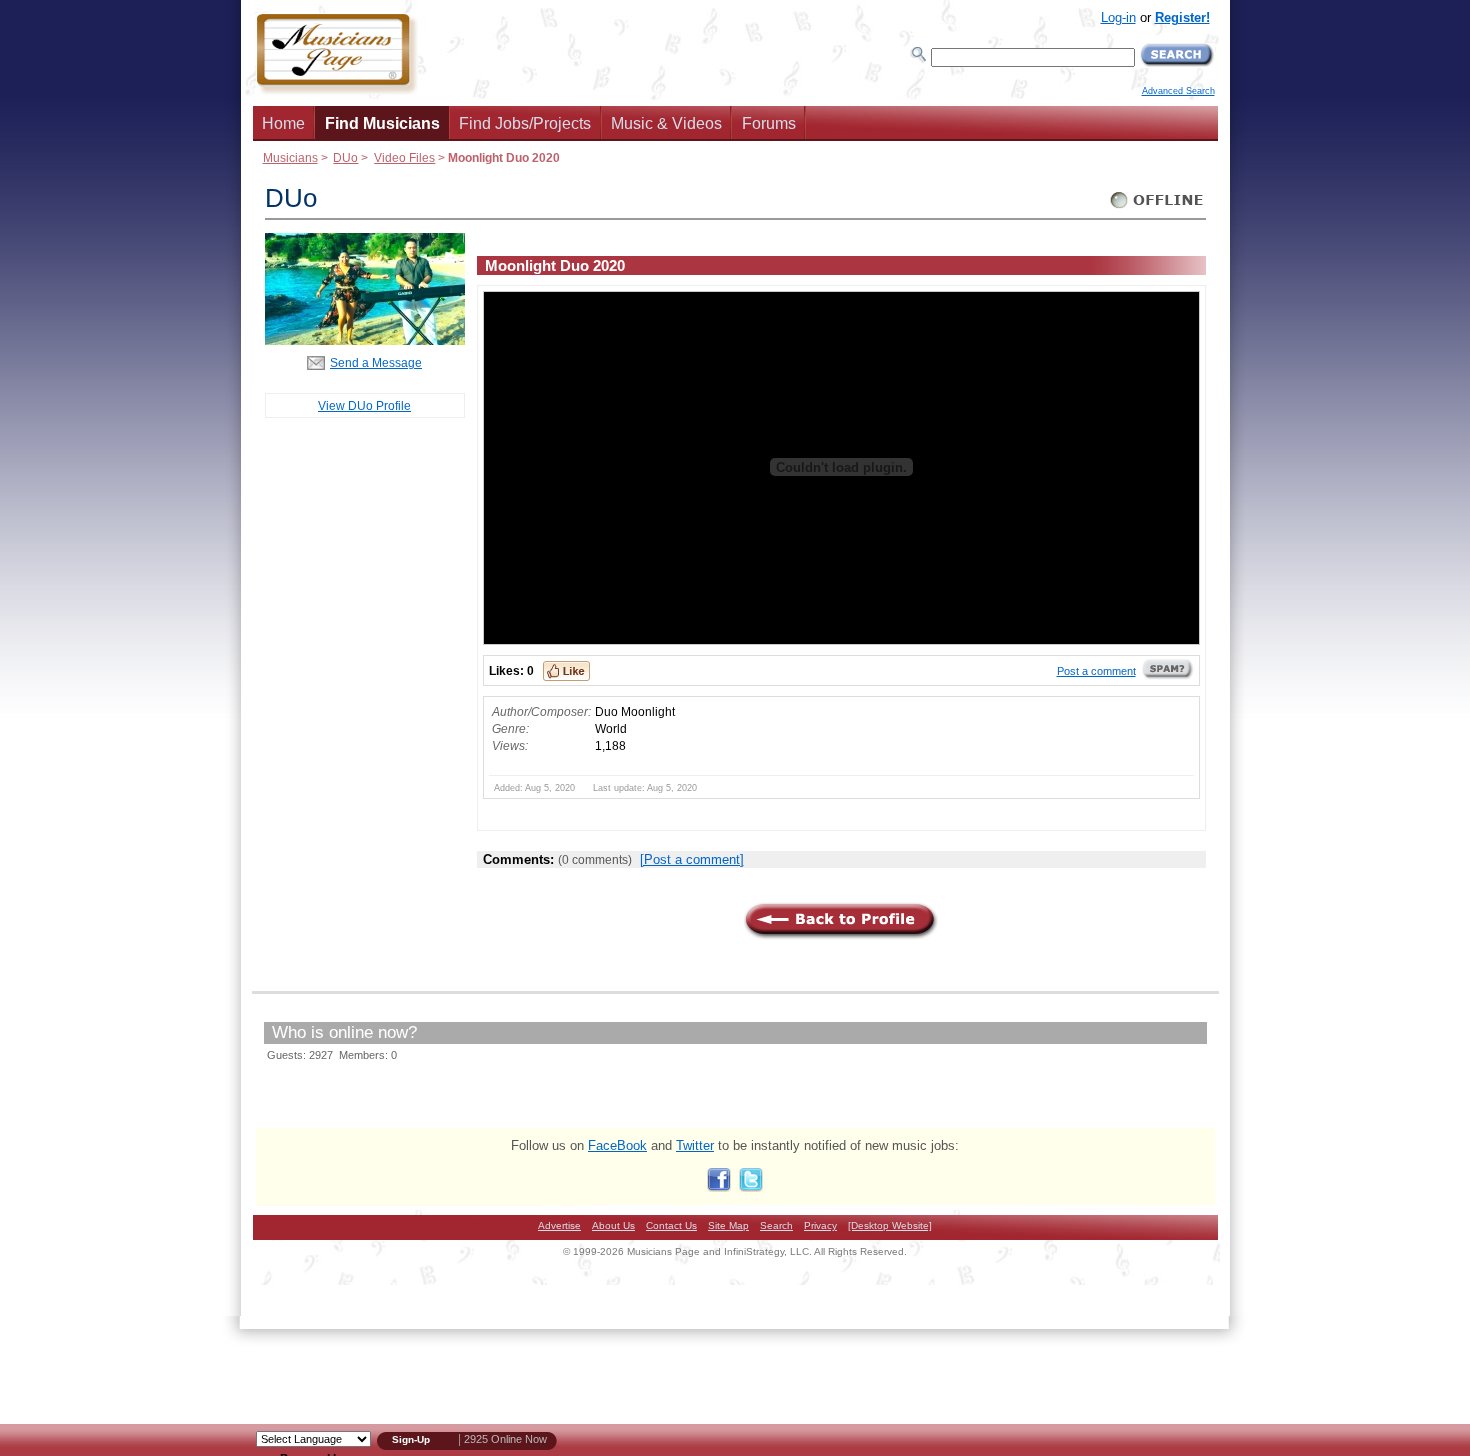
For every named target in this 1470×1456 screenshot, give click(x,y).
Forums (769, 123)
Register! (1182, 17)
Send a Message (376, 362)
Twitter (695, 1145)
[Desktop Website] (890, 1225)
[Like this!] (566, 671)
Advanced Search (1178, 91)
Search (776, 1225)
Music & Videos (666, 123)
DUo (345, 157)
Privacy (820, 1225)
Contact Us (671, 1225)
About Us (613, 1225)
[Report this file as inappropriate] (1168, 676)
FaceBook (617, 1145)
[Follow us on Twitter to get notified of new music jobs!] (751, 1187)
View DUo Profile (364, 405)
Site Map (728, 1225)
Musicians (290, 157)
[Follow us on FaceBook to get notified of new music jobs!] (719, 1187)
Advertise (559, 1225)
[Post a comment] (692, 859)
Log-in (1118, 17)
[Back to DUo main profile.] (365, 340)
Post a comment (1096, 671)
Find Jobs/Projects (525, 123)
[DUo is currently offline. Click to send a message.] (1157, 208)
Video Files (404, 157)
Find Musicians (382, 123)
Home (283, 123)
